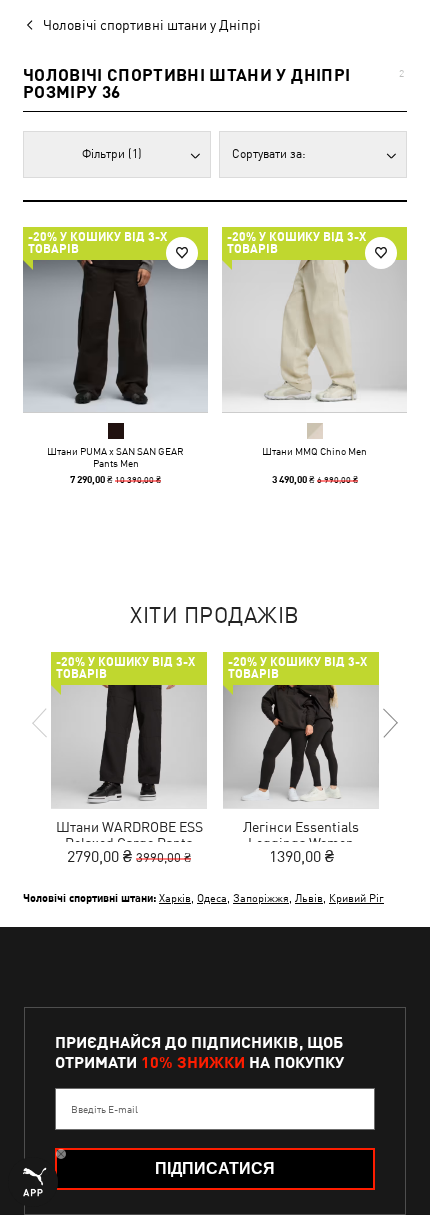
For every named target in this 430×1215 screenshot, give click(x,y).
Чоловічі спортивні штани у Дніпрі (152, 25)
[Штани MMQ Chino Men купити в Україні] (314, 319)
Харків (175, 897)
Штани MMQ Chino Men (314, 451)
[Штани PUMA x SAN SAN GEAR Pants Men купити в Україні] (115, 319)
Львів (309, 897)
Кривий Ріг (356, 897)
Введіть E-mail (104, 1109)
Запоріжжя (261, 897)
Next (389, 723)
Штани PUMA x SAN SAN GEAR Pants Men (115, 457)
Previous (41, 723)
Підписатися (215, 1168)
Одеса (212, 897)
